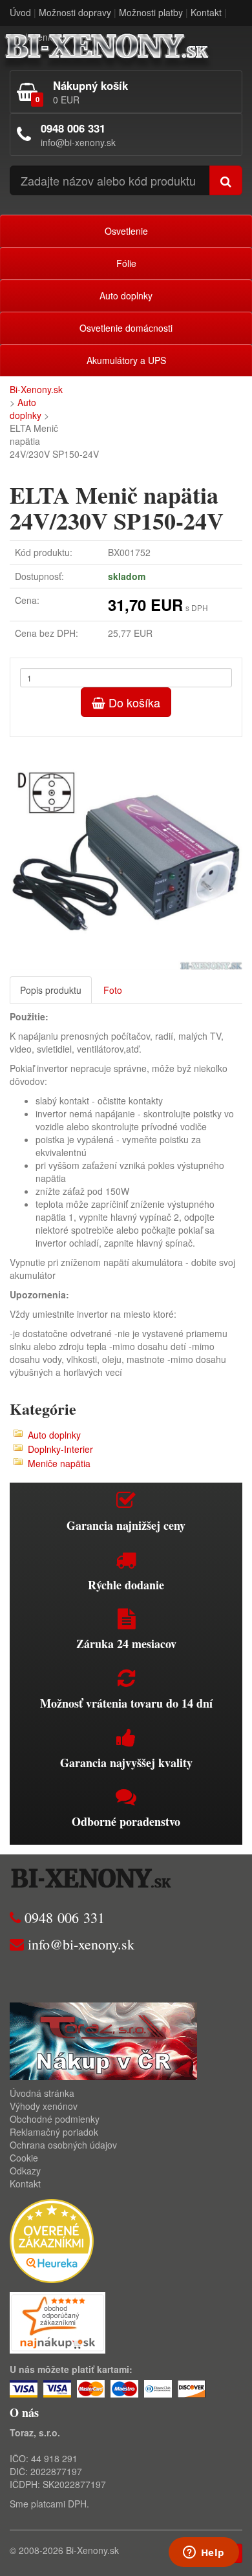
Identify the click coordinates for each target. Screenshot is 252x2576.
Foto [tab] (113, 990)
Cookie (24, 2158)
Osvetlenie (126, 231)
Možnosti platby (151, 12)
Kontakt (206, 12)
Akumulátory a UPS (126, 360)
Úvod (20, 12)
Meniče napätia (59, 1463)
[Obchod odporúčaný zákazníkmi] (58, 2321)
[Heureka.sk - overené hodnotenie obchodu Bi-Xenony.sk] (52, 2240)
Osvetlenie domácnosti (126, 328)
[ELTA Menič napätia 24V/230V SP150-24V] (126, 853)
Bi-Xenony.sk (36, 389)
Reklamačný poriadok (54, 2132)
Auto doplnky (126, 295)
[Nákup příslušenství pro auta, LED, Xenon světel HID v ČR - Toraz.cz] (103, 2040)
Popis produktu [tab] (51, 990)
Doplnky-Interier (60, 1449)
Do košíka (133, 702)
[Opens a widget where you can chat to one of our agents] (204, 2553)
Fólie (126, 263)
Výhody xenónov (44, 2106)
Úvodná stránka (42, 2093)
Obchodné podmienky (55, 2119)
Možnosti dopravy (75, 12)
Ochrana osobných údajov (63, 2145)
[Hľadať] (226, 180)
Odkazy (25, 2171)
